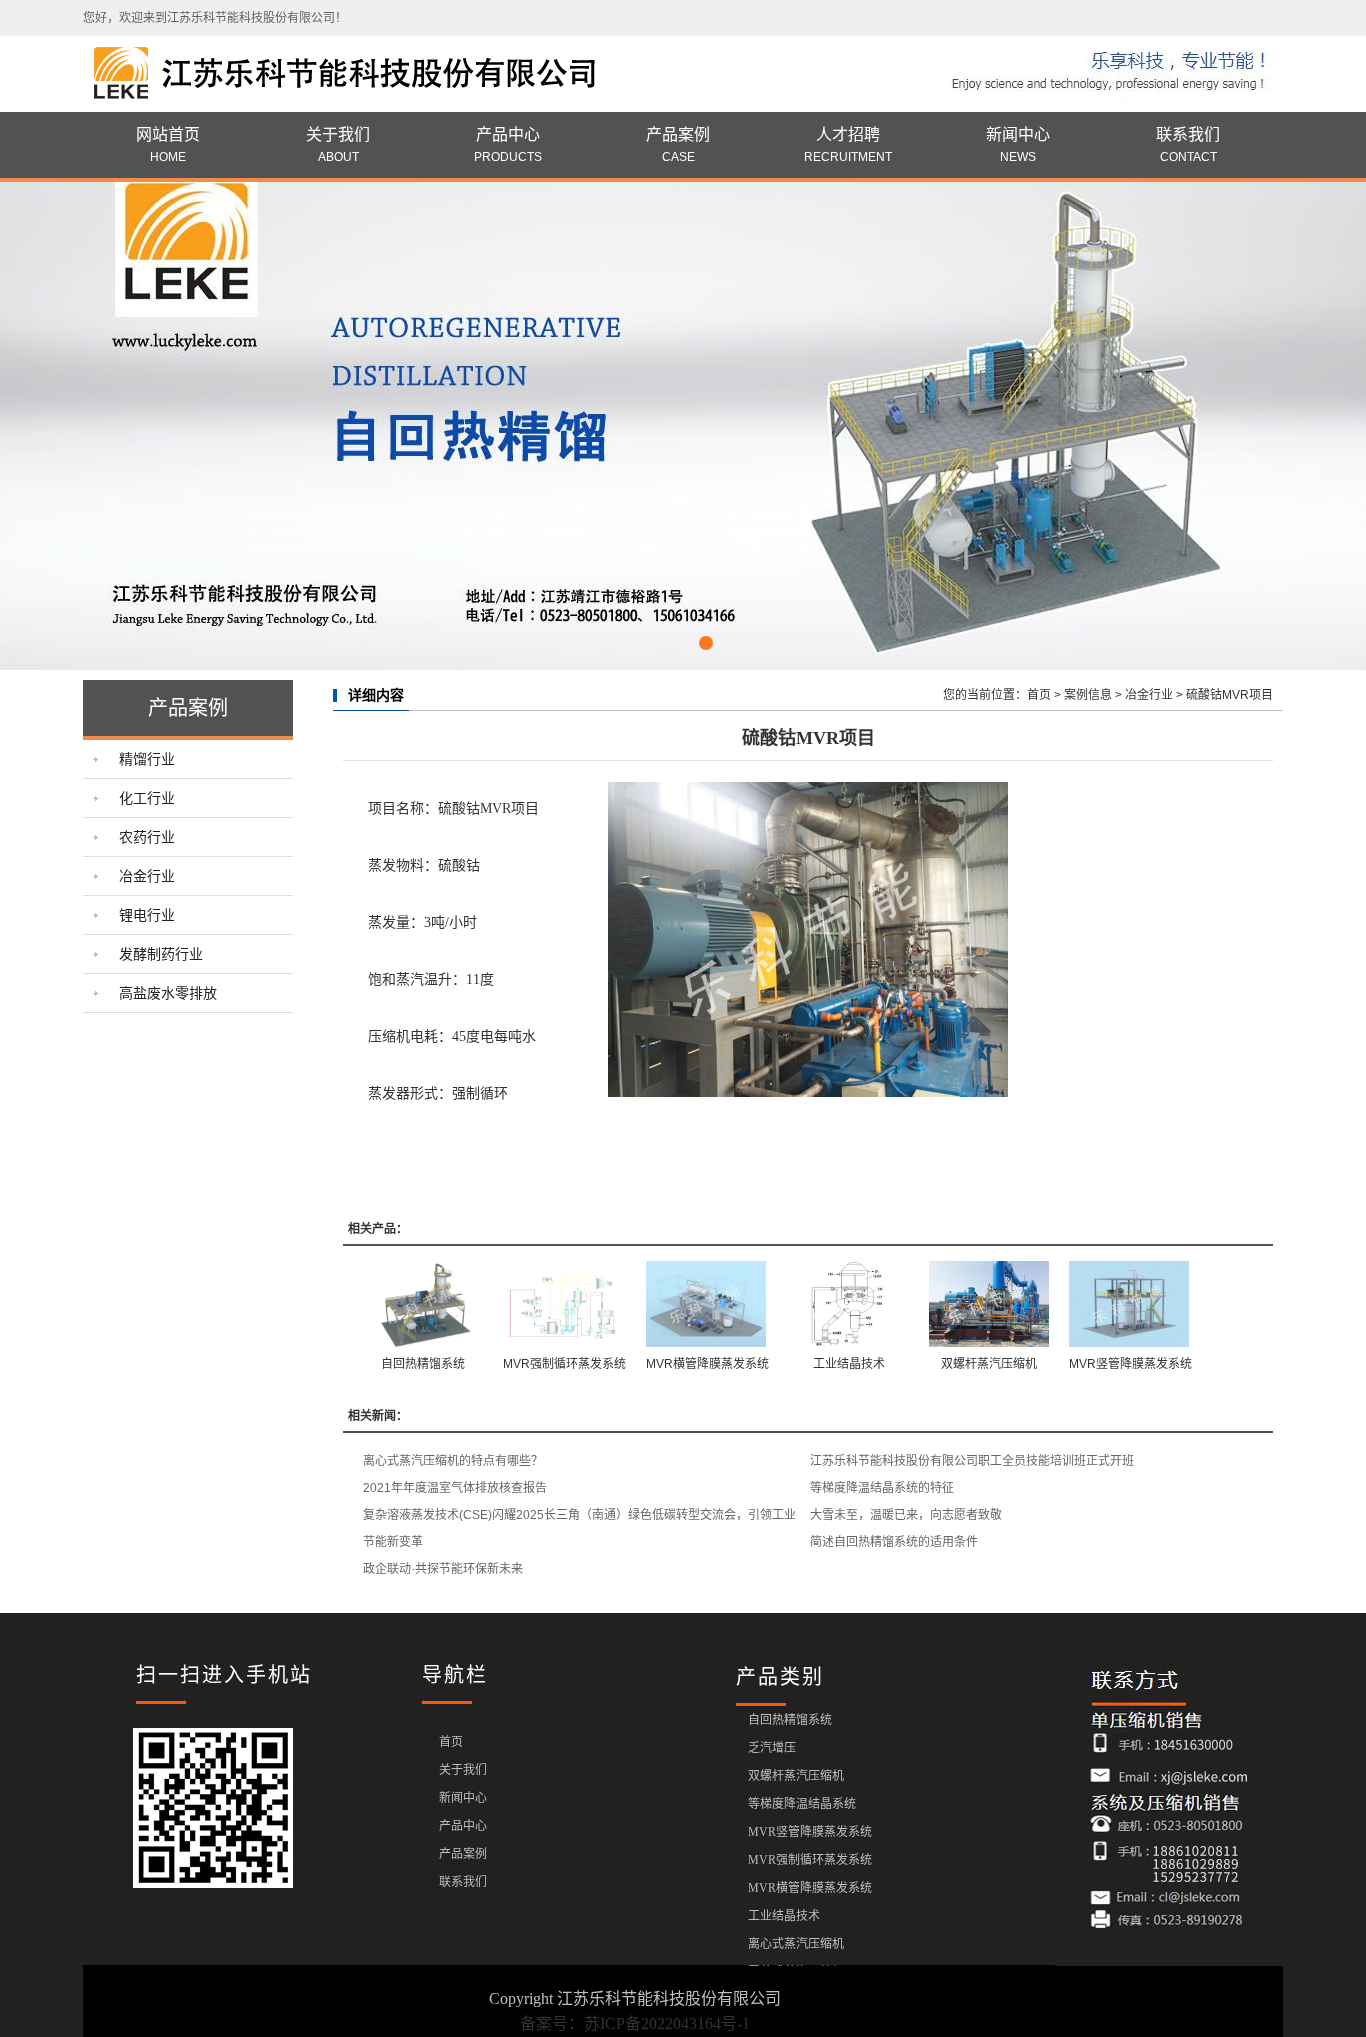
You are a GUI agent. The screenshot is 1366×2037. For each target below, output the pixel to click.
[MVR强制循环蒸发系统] (564, 1304)
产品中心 (508, 145)
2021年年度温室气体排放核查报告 (455, 1488)
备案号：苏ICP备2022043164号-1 (635, 2023)
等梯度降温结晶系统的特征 (882, 1488)
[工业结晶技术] (849, 1304)
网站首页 (168, 145)
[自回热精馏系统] (423, 1304)
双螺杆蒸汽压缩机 (989, 1364)
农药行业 (147, 837)
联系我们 (1188, 145)
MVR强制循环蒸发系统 (564, 1364)
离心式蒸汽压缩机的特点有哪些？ (453, 1461)
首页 (1039, 695)
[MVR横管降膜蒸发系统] (707, 1304)
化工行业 (147, 798)
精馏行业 (147, 759)
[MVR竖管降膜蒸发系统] (1130, 1304)
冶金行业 (147, 876)
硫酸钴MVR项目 (1229, 695)
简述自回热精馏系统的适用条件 (894, 1542)
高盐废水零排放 (168, 993)
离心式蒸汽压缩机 (796, 1944)
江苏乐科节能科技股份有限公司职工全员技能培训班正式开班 (972, 1461)
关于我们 (338, 145)
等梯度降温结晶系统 (802, 1804)
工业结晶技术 (849, 1364)
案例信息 (1088, 695)
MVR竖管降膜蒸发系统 (1130, 1364)
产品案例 (678, 145)
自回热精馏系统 (423, 1364)
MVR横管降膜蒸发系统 (707, 1364)
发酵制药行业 (161, 954)
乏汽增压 (772, 1748)
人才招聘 (848, 145)
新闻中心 (1018, 145)
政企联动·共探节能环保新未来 (443, 1569)
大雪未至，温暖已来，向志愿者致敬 (906, 1515)
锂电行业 (147, 915)
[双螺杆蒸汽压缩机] (989, 1304)
